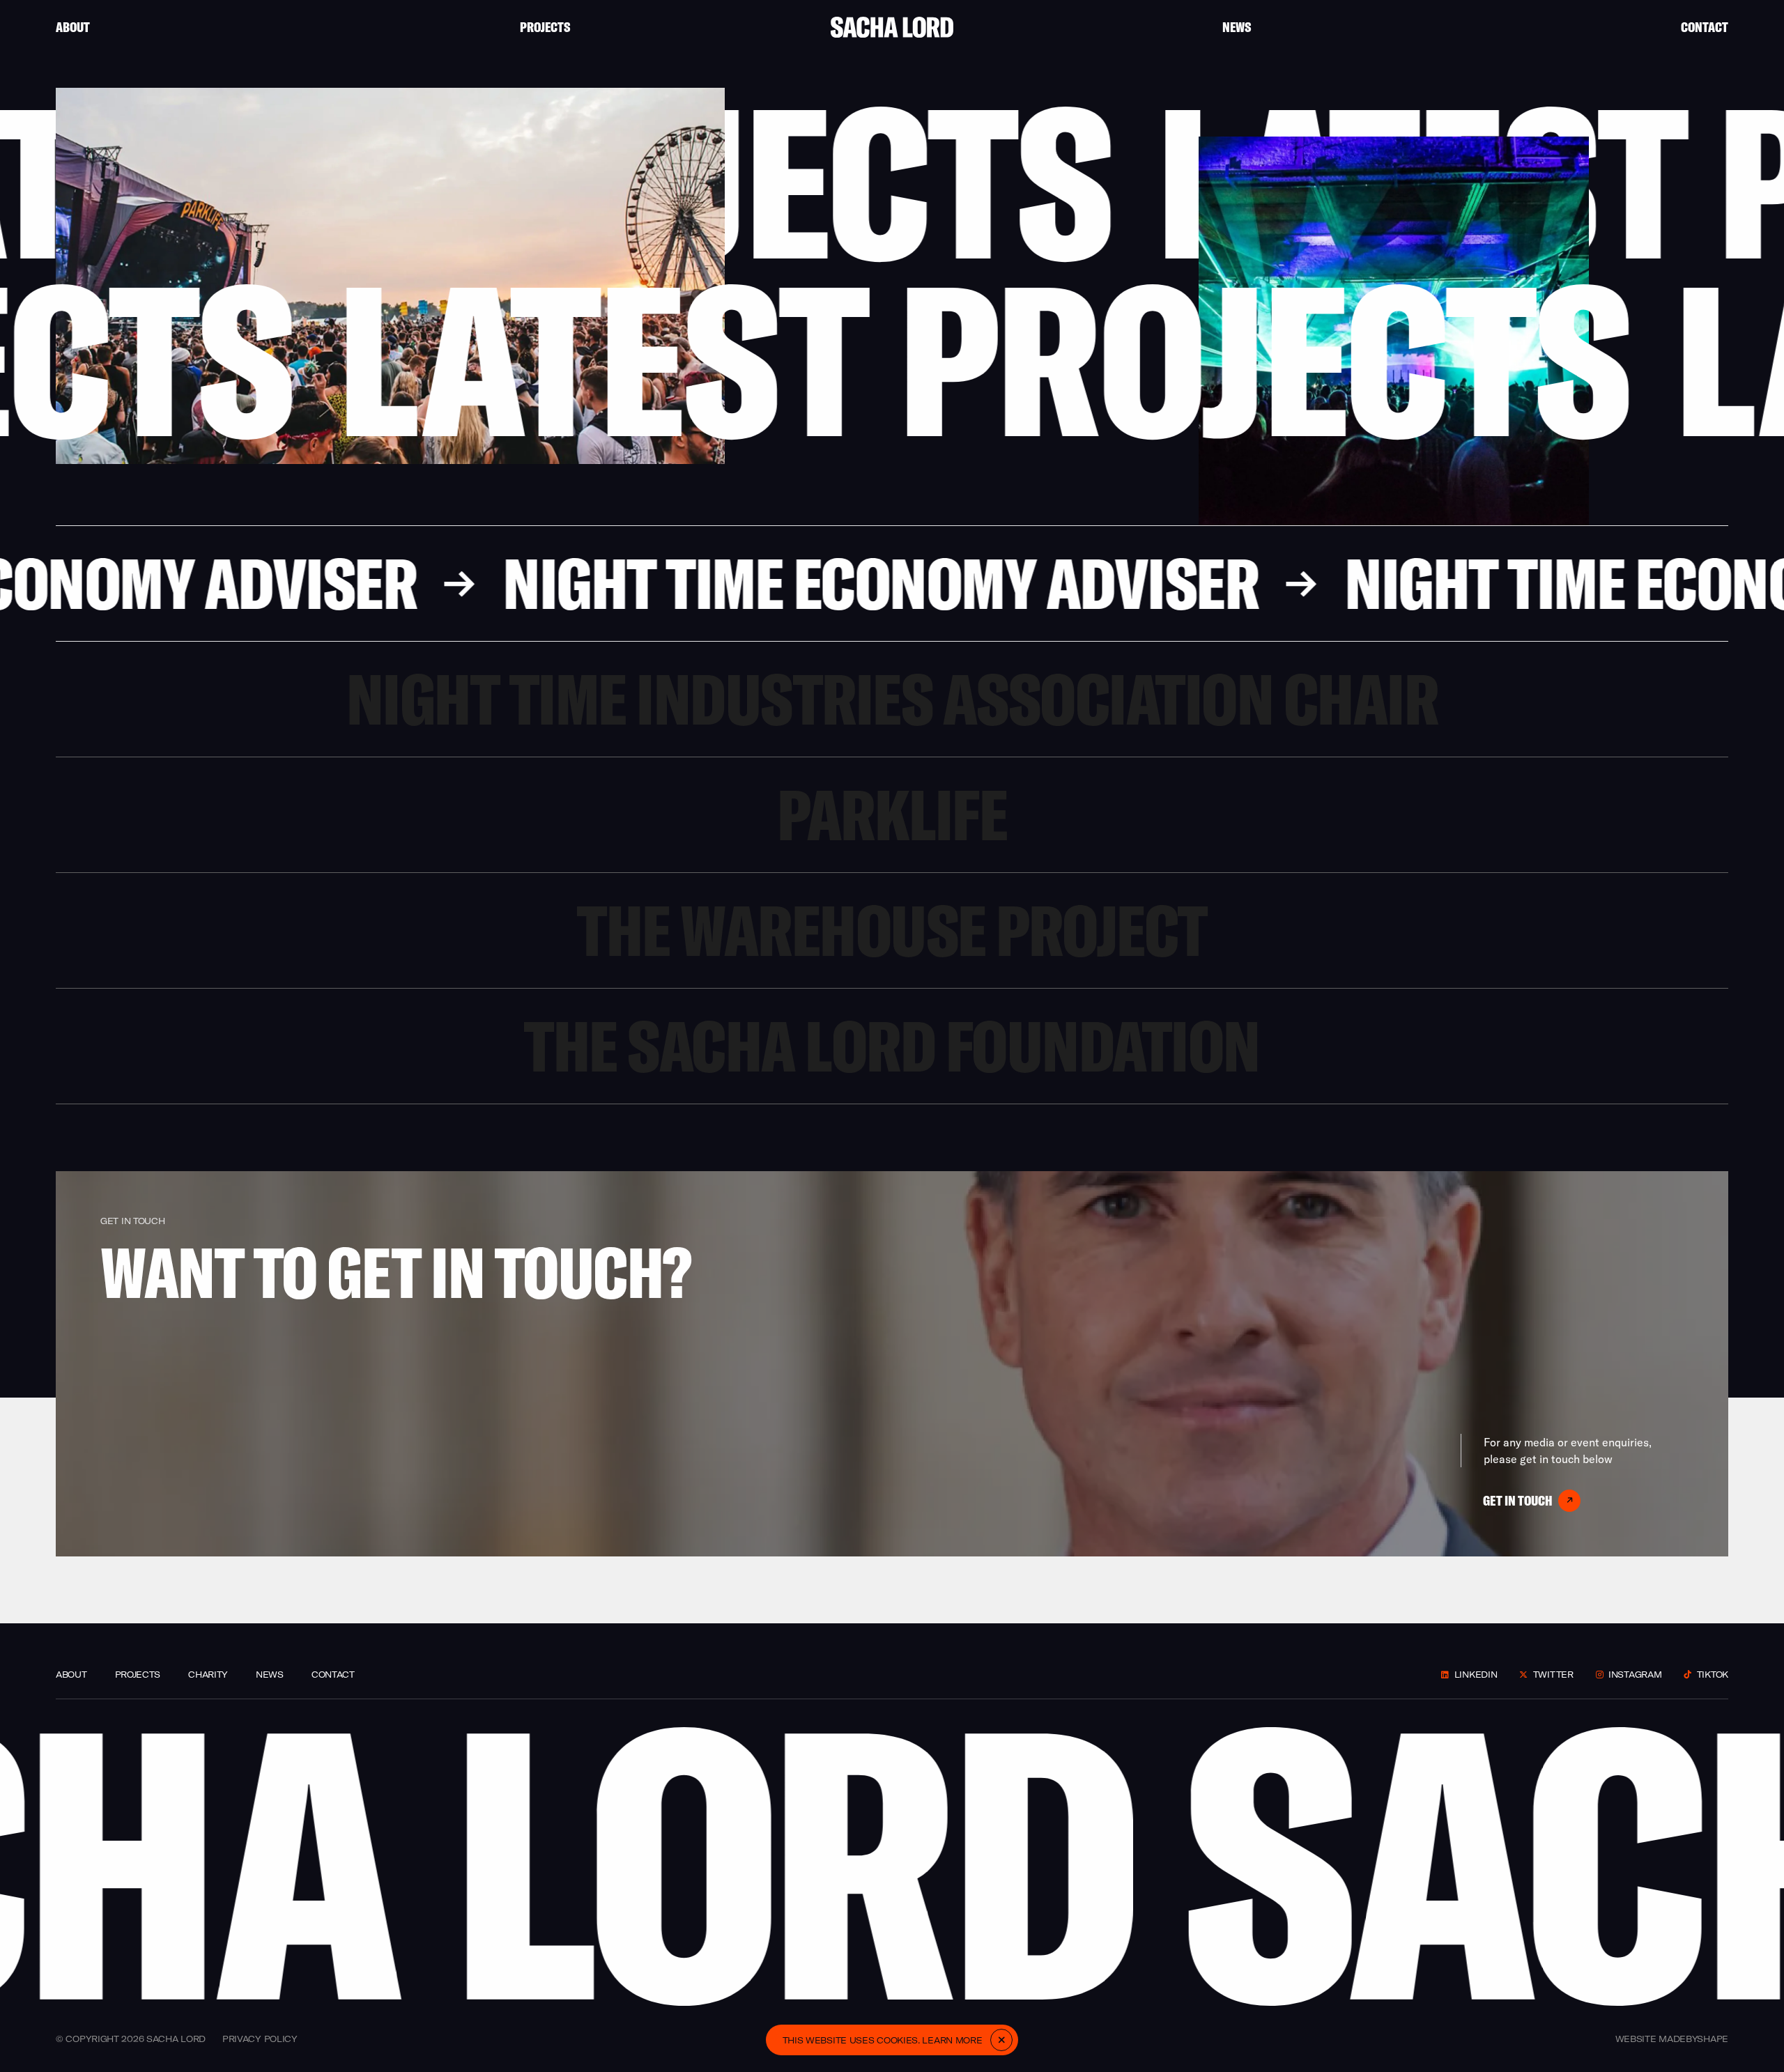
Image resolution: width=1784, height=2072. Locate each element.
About (73, 27)
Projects (545, 27)
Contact (1705, 27)
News (1237, 27)
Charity (208, 1675)
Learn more (952, 2040)
